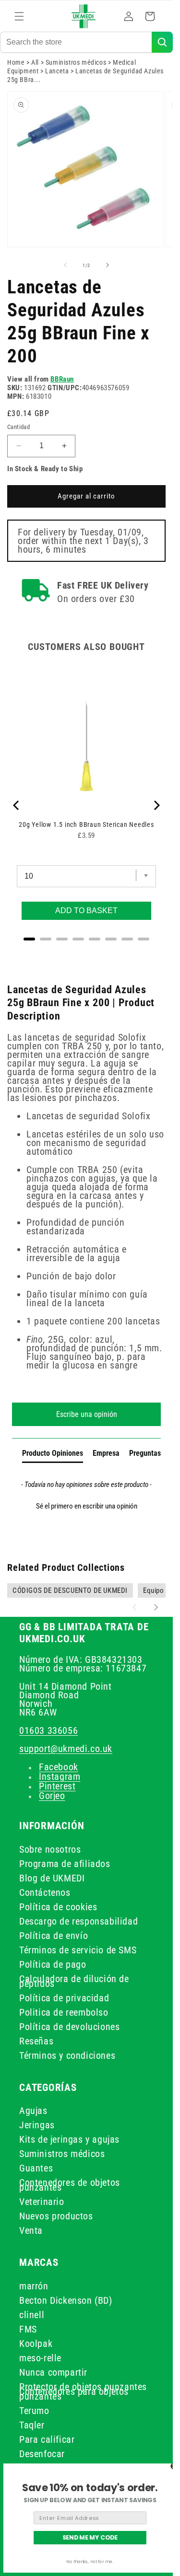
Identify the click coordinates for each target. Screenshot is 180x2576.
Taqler (32, 2425)
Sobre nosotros (50, 1849)
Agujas (33, 2111)
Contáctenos (45, 1892)
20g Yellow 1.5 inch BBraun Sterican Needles (86, 824)
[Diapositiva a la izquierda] (65, 265)
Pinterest (57, 1786)
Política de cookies (58, 1907)
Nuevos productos (56, 2216)
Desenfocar (42, 2454)
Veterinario (42, 2202)
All (35, 62)
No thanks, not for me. (90, 2562)
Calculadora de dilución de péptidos (74, 1981)
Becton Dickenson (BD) (66, 2300)
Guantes (36, 2168)
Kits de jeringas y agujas (69, 2139)
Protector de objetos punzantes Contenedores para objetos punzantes (83, 2391)
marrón (34, 2286)
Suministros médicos (76, 62)
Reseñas (36, 2041)
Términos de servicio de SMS (78, 1950)
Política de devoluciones (69, 2027)
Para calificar (47, 2439)
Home (16, 62)
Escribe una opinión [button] (87, 1414)
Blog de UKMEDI (52, 1878)
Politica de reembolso (64, 2012)
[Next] (156, 805)
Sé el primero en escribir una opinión (87, 1506)
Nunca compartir (53, 2372)
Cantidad (18, 427)
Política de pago (53, 1964)
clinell (32, 2315)
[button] (19, 16)
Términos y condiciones (67, 2055)
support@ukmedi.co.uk (66, 1749)
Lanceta (57, 71)
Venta (31, 2230)
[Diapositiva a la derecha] (108, 265)
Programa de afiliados (65, 1864)
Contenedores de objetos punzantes (70, 2185)
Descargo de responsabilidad (78, 1921)
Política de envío (54, 1936)
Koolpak (36, 2344)
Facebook (59, 1767)
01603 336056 (48, 1730)
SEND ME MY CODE (90, 2538)
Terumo (34, 2411)
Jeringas (37, 2125)
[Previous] (17, 805)
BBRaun (62, 379)
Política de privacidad (64, 1998)
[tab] (53, 1455)
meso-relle (40, 2358)
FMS (28, 2329)
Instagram (60, 1776)
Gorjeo (52, 1796)
